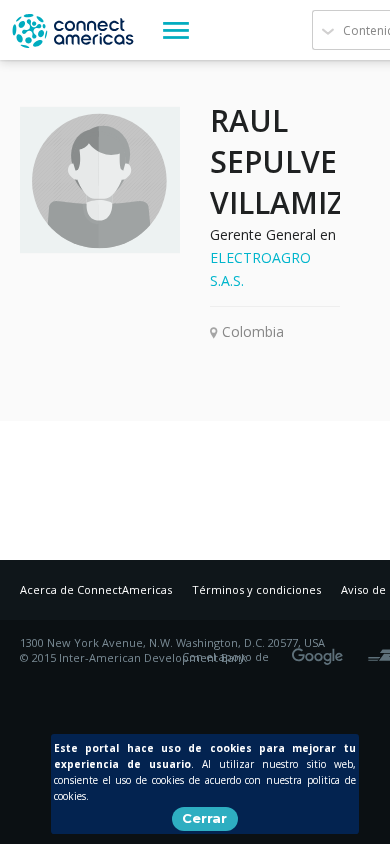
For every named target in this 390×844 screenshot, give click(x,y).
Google (321, 650)
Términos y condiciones (256, 589)
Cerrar (204, 818)
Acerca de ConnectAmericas (96, 589)
